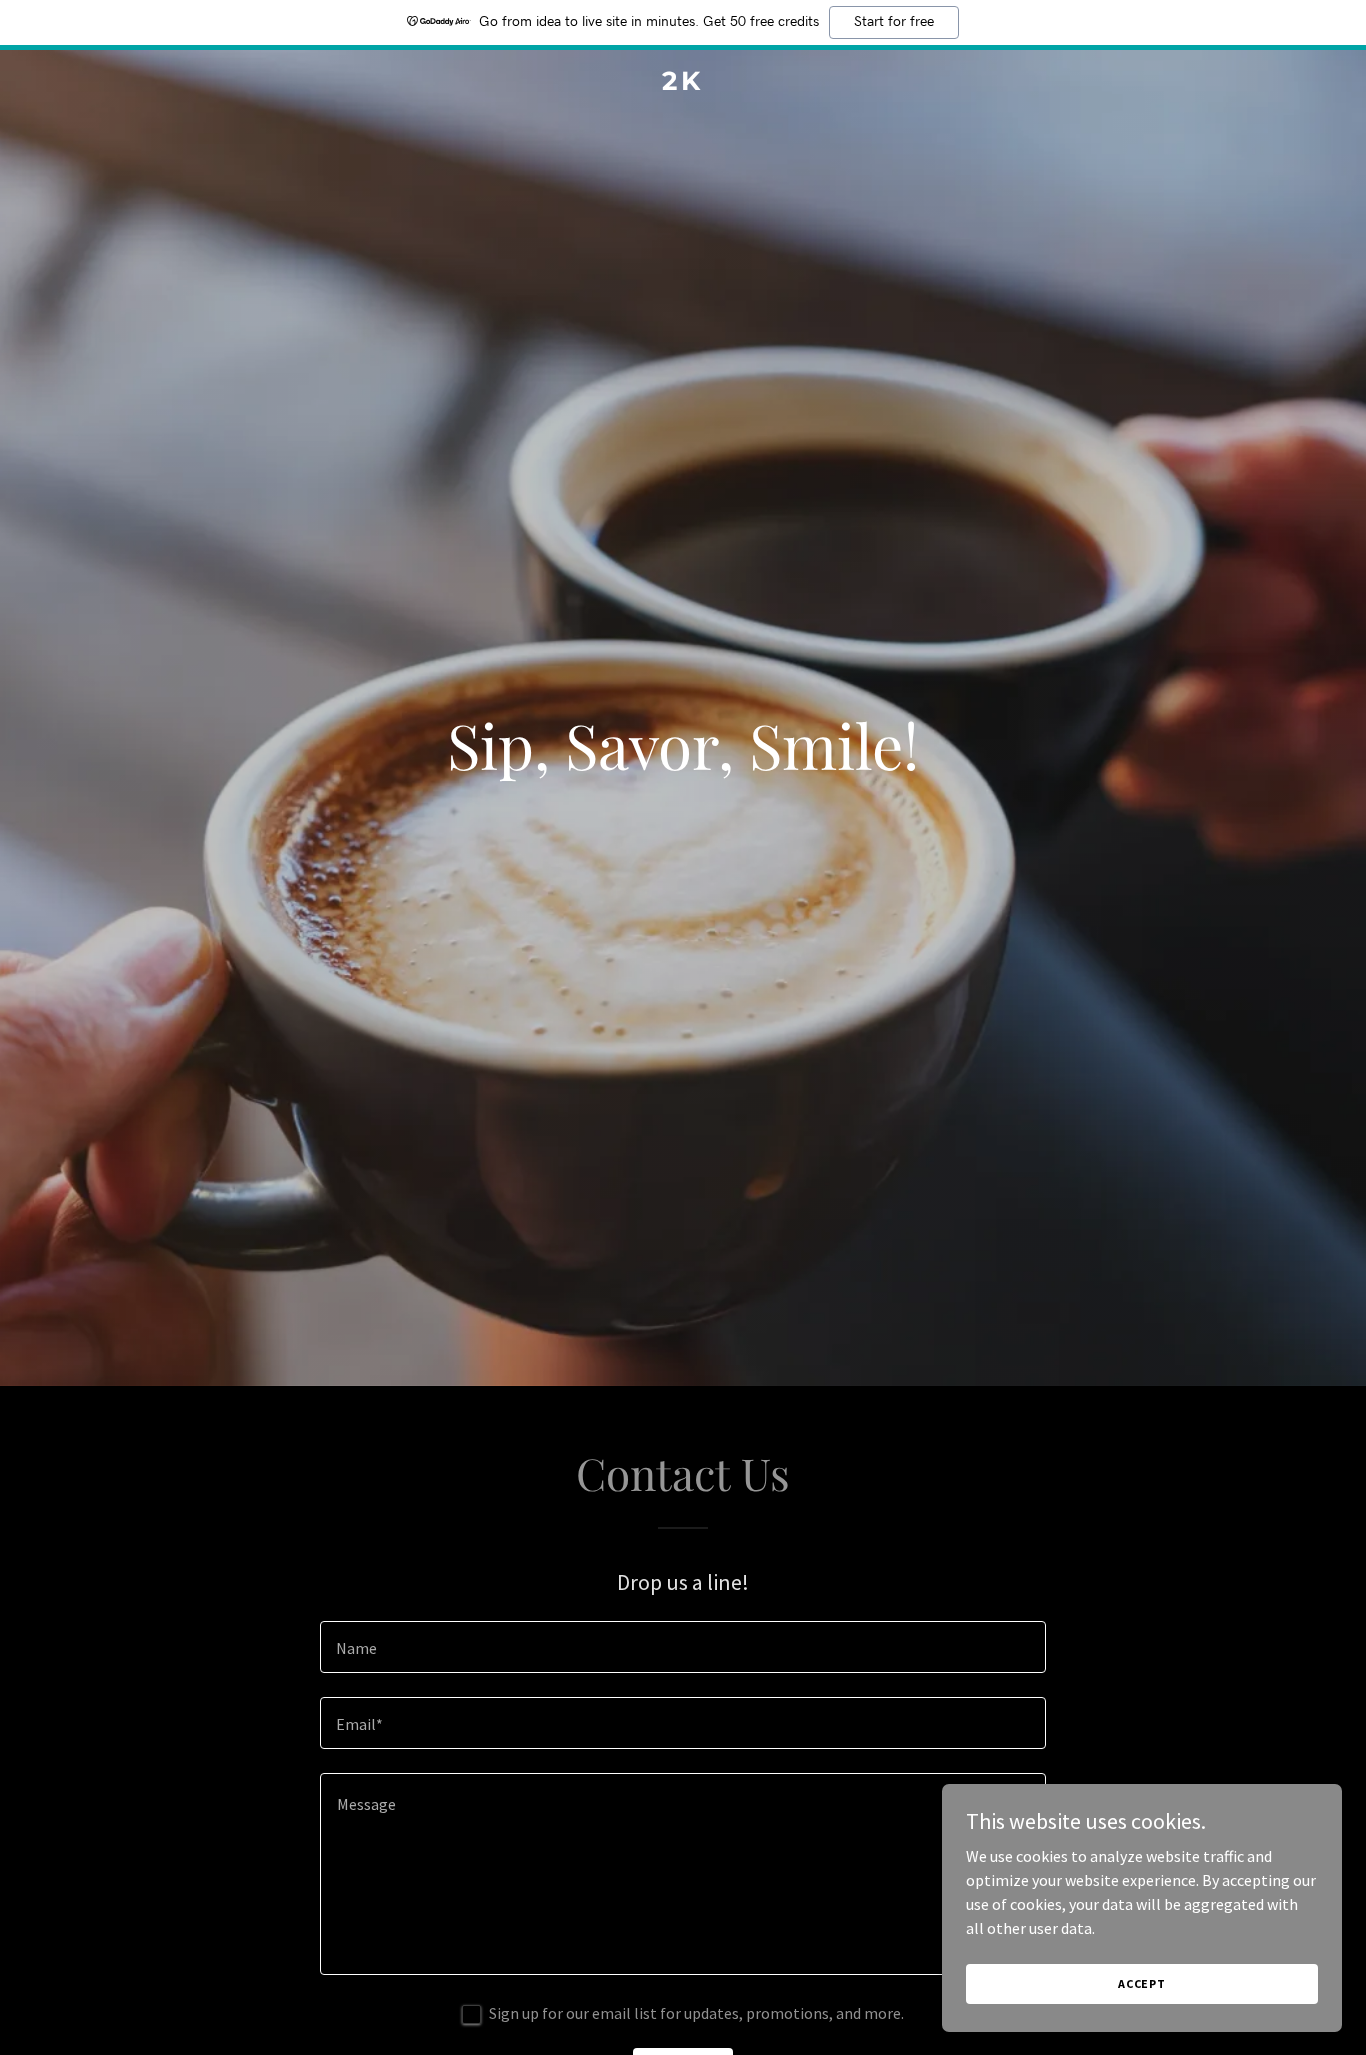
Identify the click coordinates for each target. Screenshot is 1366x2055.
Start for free (894, 22)
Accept (1142, 1983)
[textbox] (682, 1647)
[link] (682, 84)
